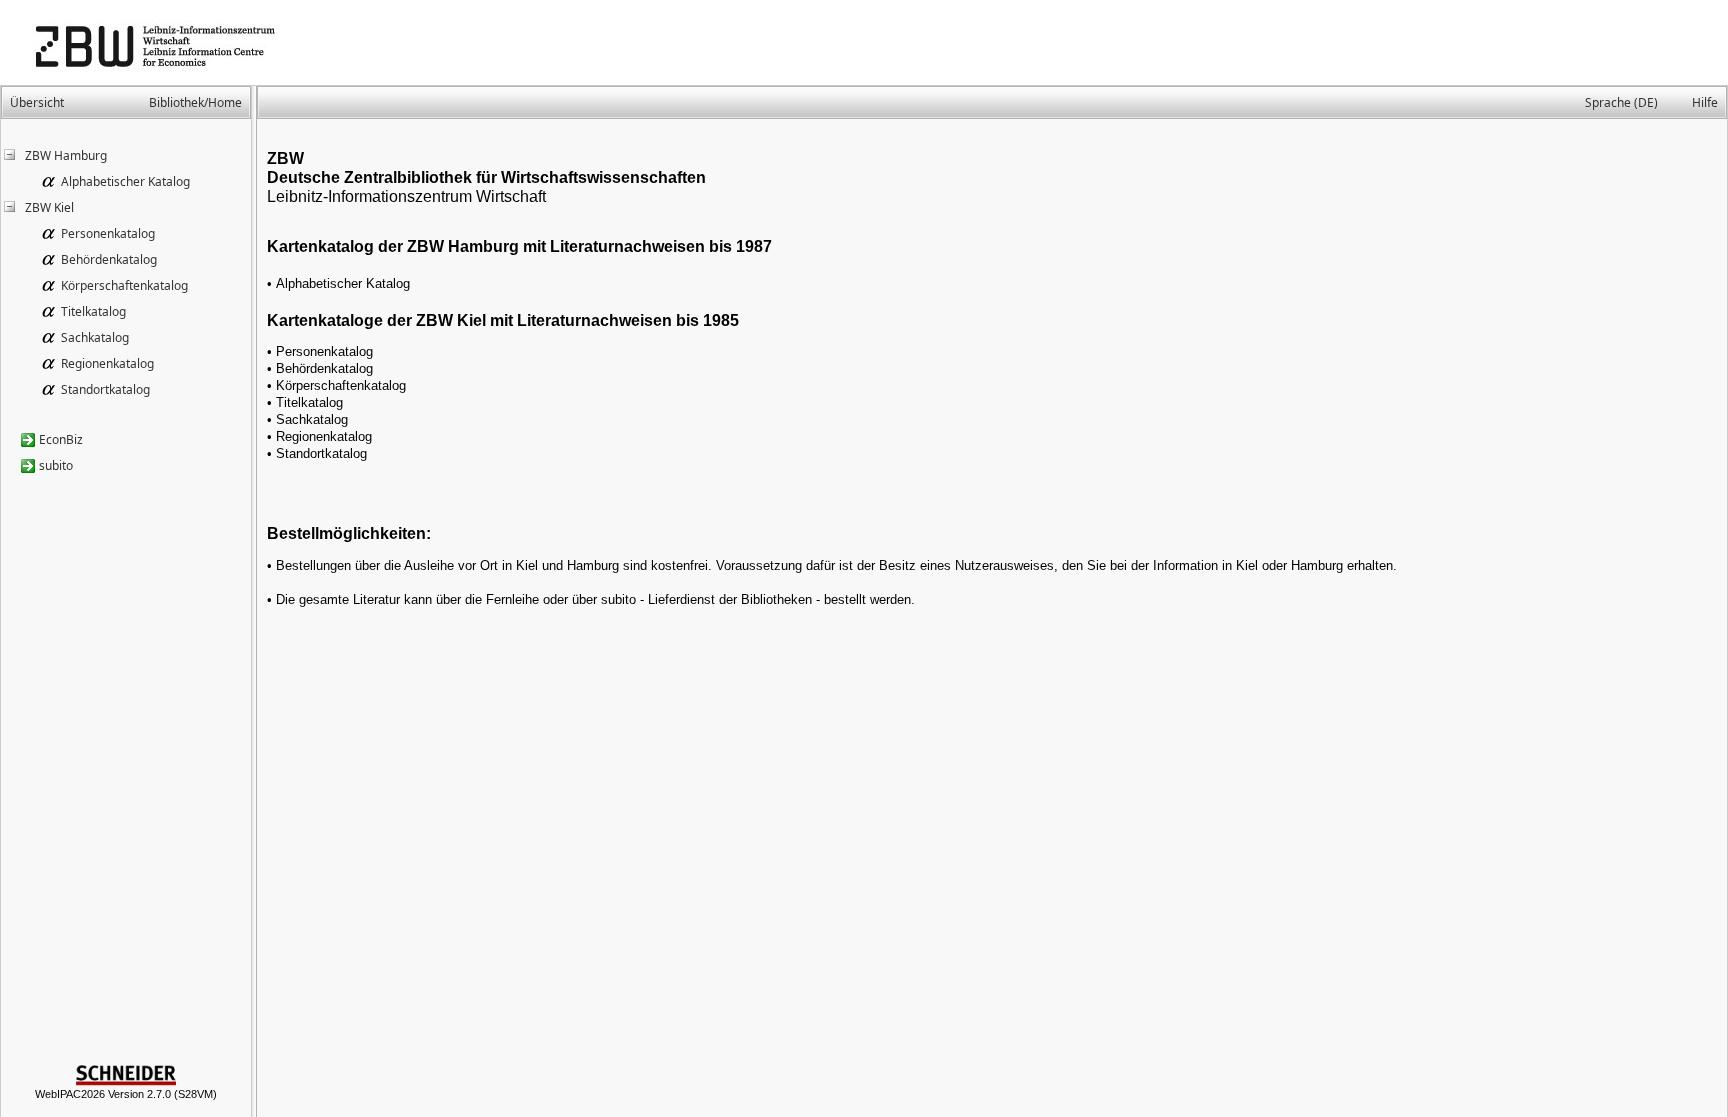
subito (56, 465)
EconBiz (61, 439)
